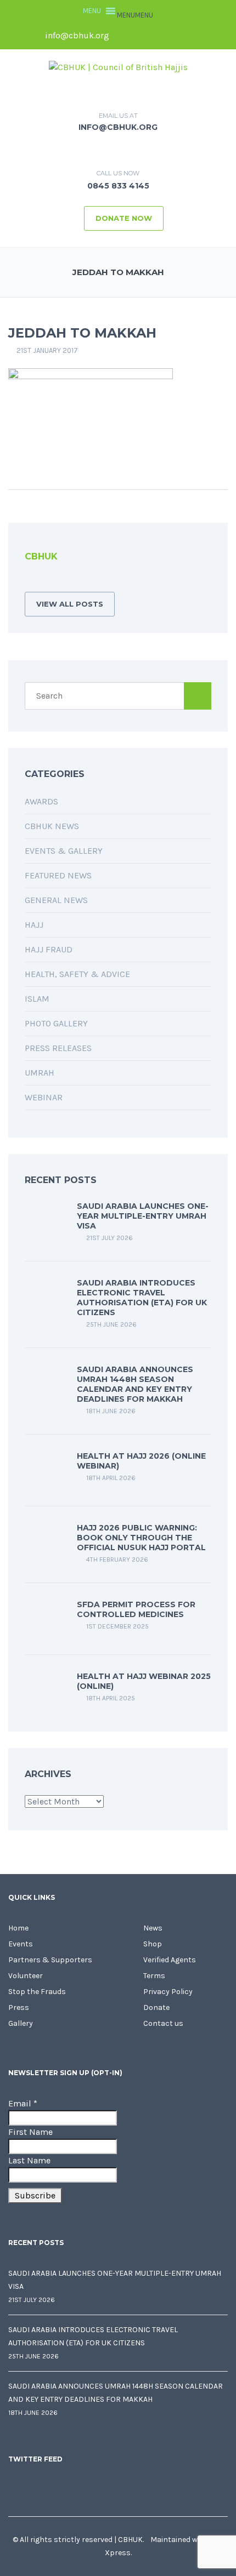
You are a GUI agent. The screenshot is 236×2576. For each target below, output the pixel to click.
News (153, 1928)
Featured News (58, 875)
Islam (37, 999)
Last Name (29, 2160)
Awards (41, 801)
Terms (154, 1976)
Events (21, 1944)
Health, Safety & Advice (77, 974)
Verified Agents (170, 1960)
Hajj (34, 925)
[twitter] (144, 36)
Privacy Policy (168, 1992)
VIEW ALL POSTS (70, 604)
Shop (153, 1944)
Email (23, 2103)
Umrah (40, 1073)
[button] (135, 15)
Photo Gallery (56, 1023)
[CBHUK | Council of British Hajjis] (118, 67)
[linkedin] (162, 36)
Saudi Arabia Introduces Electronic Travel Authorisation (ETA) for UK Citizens (142, 1298)
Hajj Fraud (49, 949)
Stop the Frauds (37, 1992)
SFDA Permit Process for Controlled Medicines (136, 1609)
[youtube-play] (181, 36)
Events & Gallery (64, 851)
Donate (156, 2007)
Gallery (21, 2023)
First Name (30, 2132)
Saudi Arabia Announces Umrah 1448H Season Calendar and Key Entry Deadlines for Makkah (135, 1384)
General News (56, 900)
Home (18, 1928)
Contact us (163, 2023)
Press (19, 2007)
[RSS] (28, 581)
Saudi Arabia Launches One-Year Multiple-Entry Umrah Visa (143, 1216)
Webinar (44, 1097)
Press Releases (58, 1048)
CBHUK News (52, 826)
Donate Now (124, 218)
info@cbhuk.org (76, 35)
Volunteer (26, 1976)
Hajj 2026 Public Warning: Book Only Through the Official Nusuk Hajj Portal (141, 1538)
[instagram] (200, 36)
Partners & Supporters (50, 1960)
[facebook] (125, 36)
